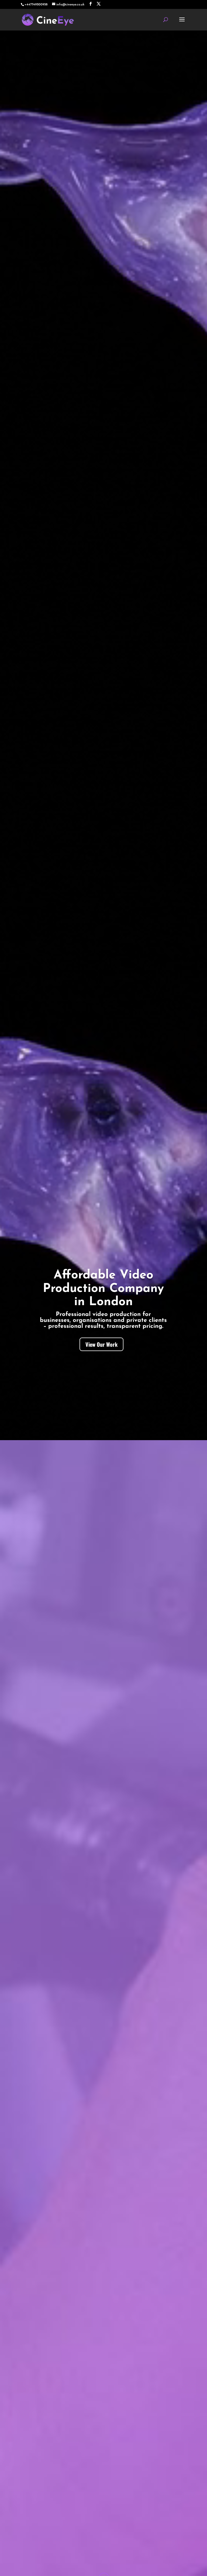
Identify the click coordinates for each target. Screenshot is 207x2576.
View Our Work (101, 1344)
